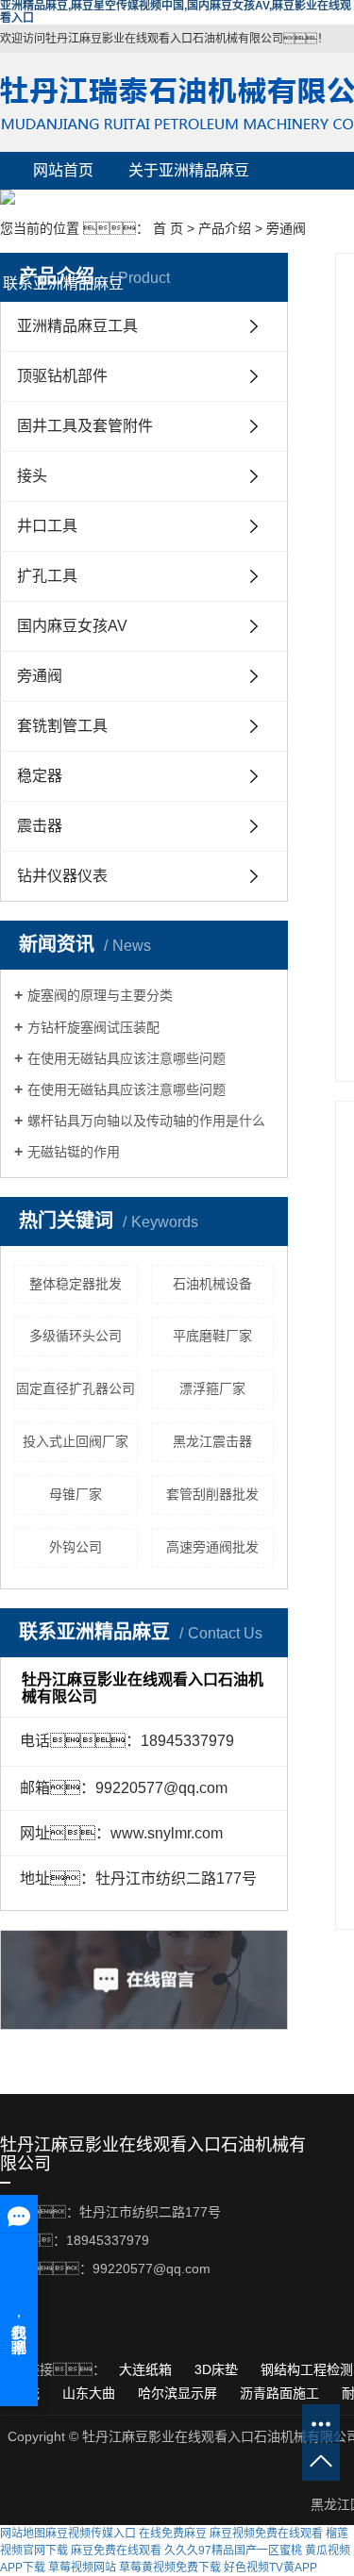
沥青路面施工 (281, 2393)
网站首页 (63, 170)
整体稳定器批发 (76, 1284)
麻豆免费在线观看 (116, 2551)
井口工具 (47, 526)
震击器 (40, 826)
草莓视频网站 (82, 2568)
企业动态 (189, 246)
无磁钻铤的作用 (74, 1152)
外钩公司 (76, 1547)
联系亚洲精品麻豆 (63, 283)
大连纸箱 (147, 2369)
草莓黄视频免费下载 (170, 2568)
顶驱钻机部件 (62, 376)
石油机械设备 (212, 1284)
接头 (32, 476)
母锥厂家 (76, 1494)
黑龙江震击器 (212, 1441)
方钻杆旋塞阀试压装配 (93, 1027)
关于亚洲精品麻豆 (189, 170)
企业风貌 (189, 208)
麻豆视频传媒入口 (91, 2534)
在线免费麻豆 (173, 2534)
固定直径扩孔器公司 (76, 1388)
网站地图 (23, 2534)
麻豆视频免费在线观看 (266, 2534)
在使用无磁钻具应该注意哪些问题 (126, 1058)
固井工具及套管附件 (85, 426)
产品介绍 (63, 208)
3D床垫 (218, 2369)
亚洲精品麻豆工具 (77, 326)
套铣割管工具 (62, 726)
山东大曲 (91, 2393)
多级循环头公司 (76, 1336)
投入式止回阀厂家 (76, 1441)
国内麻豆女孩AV (72, 626)
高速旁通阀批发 (212, 1547)
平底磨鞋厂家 (212, 1336)
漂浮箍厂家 (212, 1388)
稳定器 (40, 776)
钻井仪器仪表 (62, 876)
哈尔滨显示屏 (179, 2393)
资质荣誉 (63, 246)
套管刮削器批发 (212, 1494)
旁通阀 (286, 228)
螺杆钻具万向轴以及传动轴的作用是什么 (146, 1121)
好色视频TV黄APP (270, 2568)
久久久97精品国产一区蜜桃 (233, 2551)
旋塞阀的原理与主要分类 (100, 995)
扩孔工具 (47, 576)
